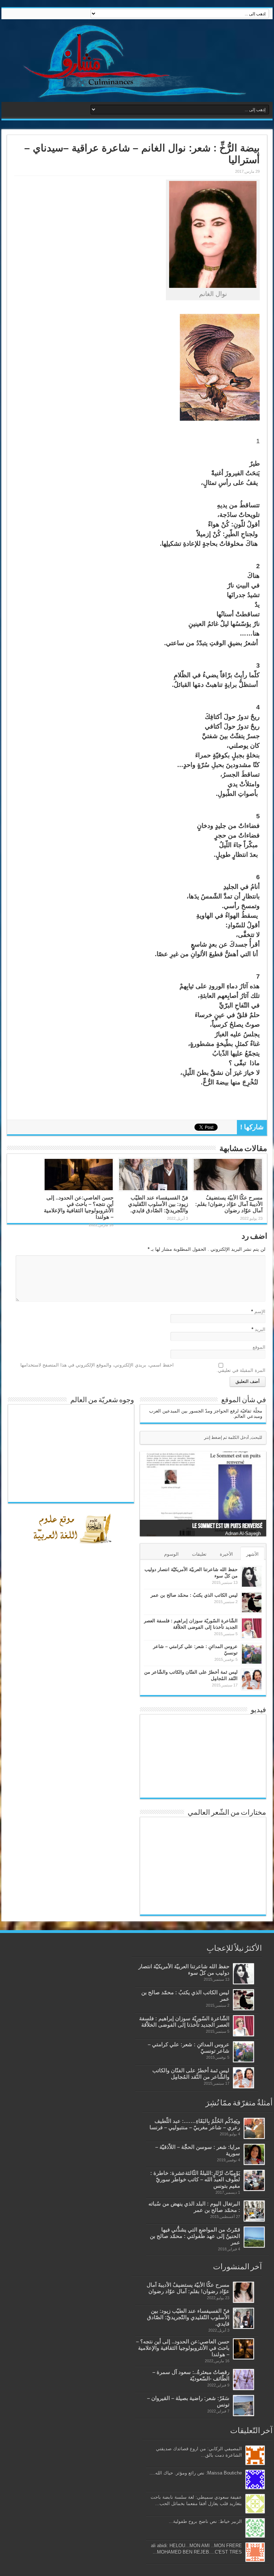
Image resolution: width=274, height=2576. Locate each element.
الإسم (260, 1312)
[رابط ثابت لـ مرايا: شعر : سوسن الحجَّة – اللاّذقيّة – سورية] (254, 2154)
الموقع (259, 1347)
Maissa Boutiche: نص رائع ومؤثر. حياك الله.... (196, 2473)
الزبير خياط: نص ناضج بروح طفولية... (205, 2521)
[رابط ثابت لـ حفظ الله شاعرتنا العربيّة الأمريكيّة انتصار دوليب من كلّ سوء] (252, 1577)
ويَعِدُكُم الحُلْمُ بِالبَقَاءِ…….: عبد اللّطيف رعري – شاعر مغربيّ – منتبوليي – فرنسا (195, 2124)
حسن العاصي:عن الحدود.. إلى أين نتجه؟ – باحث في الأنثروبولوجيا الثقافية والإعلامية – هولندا (79, 1207)
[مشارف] (137, 61)
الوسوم (171, 1554)
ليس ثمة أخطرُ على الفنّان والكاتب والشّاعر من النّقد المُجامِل (191, 2074)
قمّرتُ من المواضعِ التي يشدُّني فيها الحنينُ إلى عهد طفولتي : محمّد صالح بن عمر (195, 2236)
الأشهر (252, 1554)
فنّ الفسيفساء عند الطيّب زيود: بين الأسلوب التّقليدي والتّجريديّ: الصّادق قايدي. (158, 1204)
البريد (260, 1329)
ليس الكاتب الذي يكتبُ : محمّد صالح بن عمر (194, 1595)
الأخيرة (226, 1554)
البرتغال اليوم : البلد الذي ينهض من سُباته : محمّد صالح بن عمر (194, 2207)
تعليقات (199, 1554)
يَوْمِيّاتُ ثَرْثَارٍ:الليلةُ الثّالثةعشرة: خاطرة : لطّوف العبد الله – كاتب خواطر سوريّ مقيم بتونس (195, 2179)
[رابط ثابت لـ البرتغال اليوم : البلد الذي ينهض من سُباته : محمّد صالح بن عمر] (254, 2211)
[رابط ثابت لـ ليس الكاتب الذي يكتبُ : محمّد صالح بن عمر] (252, 1603)
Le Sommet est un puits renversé (227, 1526)
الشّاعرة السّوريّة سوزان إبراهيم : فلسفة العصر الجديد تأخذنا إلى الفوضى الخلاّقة (184, 2022)
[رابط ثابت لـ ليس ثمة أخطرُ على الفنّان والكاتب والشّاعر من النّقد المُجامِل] (252, 1680)
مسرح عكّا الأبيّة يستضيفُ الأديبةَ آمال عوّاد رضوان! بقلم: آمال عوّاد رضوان (229, 1204)
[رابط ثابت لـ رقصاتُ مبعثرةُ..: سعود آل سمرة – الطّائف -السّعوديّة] (243, 2380)
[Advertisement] (82, 1714)
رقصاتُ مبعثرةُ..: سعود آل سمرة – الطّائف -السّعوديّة (191, 2375)
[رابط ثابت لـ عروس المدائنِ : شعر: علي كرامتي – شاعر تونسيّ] (252, 1654)
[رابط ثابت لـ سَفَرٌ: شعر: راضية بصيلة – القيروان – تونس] (243, 2406)
